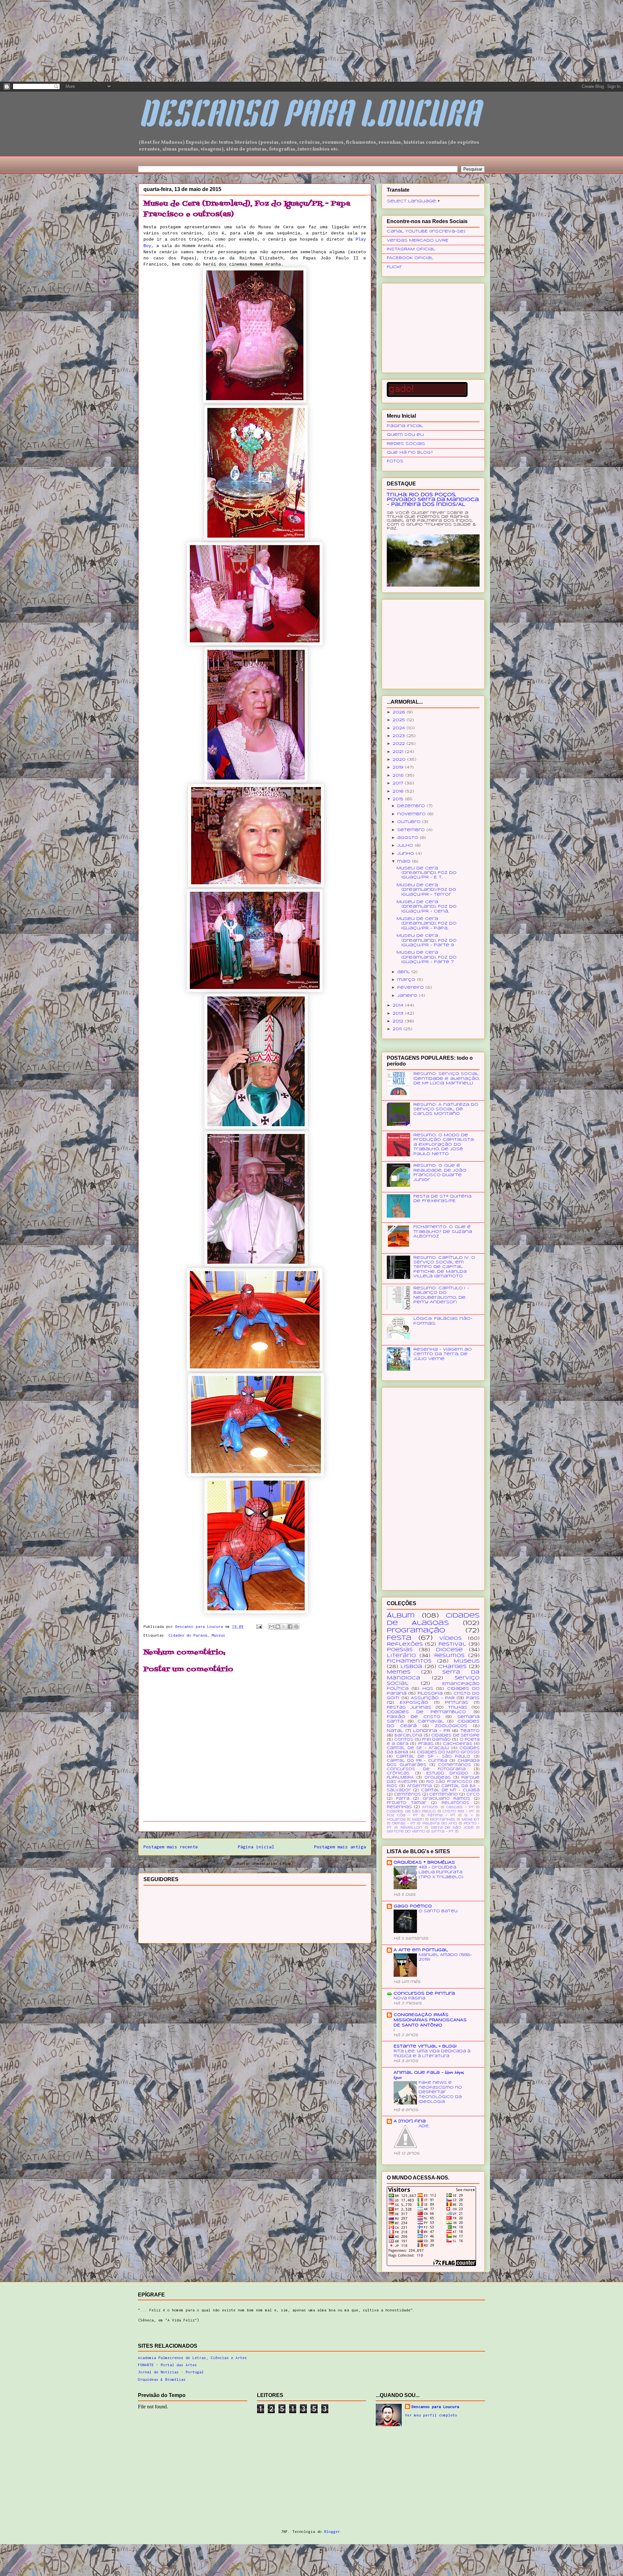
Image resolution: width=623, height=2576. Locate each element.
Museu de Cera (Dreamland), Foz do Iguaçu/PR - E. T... (427, 873)
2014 (399, 1005)
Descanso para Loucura (435, 2407)
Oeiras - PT (404, 1824)
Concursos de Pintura (424, 1993)
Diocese (449, 1650)
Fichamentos (409, 1661)
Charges (452, 1667)
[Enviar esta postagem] (259, 1626)
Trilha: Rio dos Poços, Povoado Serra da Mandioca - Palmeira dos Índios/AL (433, 500)
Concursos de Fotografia (426, 1769)
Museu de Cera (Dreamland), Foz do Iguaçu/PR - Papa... (427, 924)
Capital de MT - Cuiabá (450, 1790)
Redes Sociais (406, 444)
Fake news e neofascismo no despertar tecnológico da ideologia (440, 2092)
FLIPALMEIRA (400, 1778)
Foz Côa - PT (402, 1815)
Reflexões (405, 1644)
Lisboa (411, 1667)
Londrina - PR (431, 1731)
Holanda (396, 1820)
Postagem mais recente (171, 1847)
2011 (398, 1029)
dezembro (412, 806)
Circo (473, 1795)
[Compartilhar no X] (284, 1627)
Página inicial (256, 1847)
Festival (452, 1644)
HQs (428, 1689)
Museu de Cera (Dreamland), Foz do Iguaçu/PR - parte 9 (427, 940)
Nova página (409, 1998)
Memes (399, 1672)
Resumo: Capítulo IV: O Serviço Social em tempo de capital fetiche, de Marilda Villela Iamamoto (444, 1267)
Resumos (449, 1656)
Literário (401, 1656)
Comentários (454, 1765)
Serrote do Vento (406, 1832)
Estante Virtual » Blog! (425, 2046)
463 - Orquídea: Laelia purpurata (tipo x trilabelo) (441, 1872)
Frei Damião (436, 1740)
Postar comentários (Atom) (265, 1863)
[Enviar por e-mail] (272, 1627)
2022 (400, 744)
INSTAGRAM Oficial (411, 249)
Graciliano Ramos (446, 1799)
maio (405, 861)
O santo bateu (438, 1911)
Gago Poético (413, 1906)
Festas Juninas (409, 1707)
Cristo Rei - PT (458, 1812)
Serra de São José (452, 1828)
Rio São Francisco (449, 1782)
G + (469, 1815)
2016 (399, 791)
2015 (399, 799)
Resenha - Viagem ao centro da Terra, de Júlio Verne (443, 1354)
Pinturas (457, 1703)
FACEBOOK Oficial (410, 258)
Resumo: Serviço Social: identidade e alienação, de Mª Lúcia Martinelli (446, 1079)
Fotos (395, 461)
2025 (400, 720)
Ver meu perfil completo (431, 2415)
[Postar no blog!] (278, 1627)
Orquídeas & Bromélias (162, 2379)
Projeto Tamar (407, 1803)
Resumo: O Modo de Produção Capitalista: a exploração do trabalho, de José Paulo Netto (444, 1145)
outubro (410, 822)
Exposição (414, 1703)
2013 (399, 1014)
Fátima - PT (441, 1815)
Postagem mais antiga (340, 1847)
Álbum (401, 1616)
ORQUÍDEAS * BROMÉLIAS (424, 1862)
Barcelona (408, 1735)
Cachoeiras (458, 1744)
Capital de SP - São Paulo (433, 1757)
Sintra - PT (442, 1832)
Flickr (394, 267)
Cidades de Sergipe (455, 1735)
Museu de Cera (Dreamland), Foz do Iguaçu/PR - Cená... (427, 907)
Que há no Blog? (410, 453)
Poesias (400, 1650)
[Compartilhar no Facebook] (290, 1627)
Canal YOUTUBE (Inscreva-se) (426, 231)
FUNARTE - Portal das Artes (167, 2365)
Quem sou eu (405, 435)
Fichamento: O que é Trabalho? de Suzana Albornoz (443, 1232)
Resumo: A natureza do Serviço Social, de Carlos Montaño (446, 1109)
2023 (400, 736)
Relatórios (455, 1803)
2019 (399, 767)
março (407, 980)
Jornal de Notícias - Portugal (171, 2372)
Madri (418, 1820)
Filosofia (430, 1693)
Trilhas (458, 1707)
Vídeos (451, 1639)
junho (406, 854)
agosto (409, 838)
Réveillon (411, 1828)
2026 (400, 712)
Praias (426, 1744)
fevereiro (411, 988)
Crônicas (398, 1773)
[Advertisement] (49, 41)
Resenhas (399, 1807)
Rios (392, 1786)
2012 (399, 1021)
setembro (412, 830)
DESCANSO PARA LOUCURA (309, 117)
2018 (399, 775)
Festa (399, 1638)
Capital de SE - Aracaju (418, 1748)
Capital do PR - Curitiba (417, 1761)
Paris (473, 1698)
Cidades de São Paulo (411, 1812)
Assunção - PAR (433, 1698)
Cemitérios (407, 1795)
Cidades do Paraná (188, 1635)
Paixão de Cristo (414, 1717)
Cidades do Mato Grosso (448, 1752)
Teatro (470, 1731)
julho (406, 846)
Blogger (332, 2531)
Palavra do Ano (440, 1824)
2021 (399, 752)
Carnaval (431, 1721)
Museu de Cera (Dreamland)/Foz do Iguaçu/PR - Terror (426, 890)
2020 (400, 760)
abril (404, 972)
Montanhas (443, 1820)
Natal (395, 1731)
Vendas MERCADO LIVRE (418, 240)
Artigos (430, 1807)
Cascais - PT (460, 1807)
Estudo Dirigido (447, 1773)
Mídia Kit (471, 1820)
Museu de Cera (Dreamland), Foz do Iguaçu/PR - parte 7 (427, 957)
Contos (404, 1740)
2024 (400, 728)
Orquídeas (438, 1778)
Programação (416, 1631)
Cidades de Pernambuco (426, 1712)
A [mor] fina (410, 2121)
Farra (403, 1799)
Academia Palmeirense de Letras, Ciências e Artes (192, 2358)
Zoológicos (451, 1726)
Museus (218, 1635)
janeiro (408, 996)
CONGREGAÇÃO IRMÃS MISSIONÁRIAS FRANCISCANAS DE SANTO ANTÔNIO (430, 2020)
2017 (399, 783)
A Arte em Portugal (421, 1950)
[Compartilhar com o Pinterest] (296, 1627)
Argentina (419, 1786)
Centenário (444, 1795)
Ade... (424, 2126)
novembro (412, 814)
